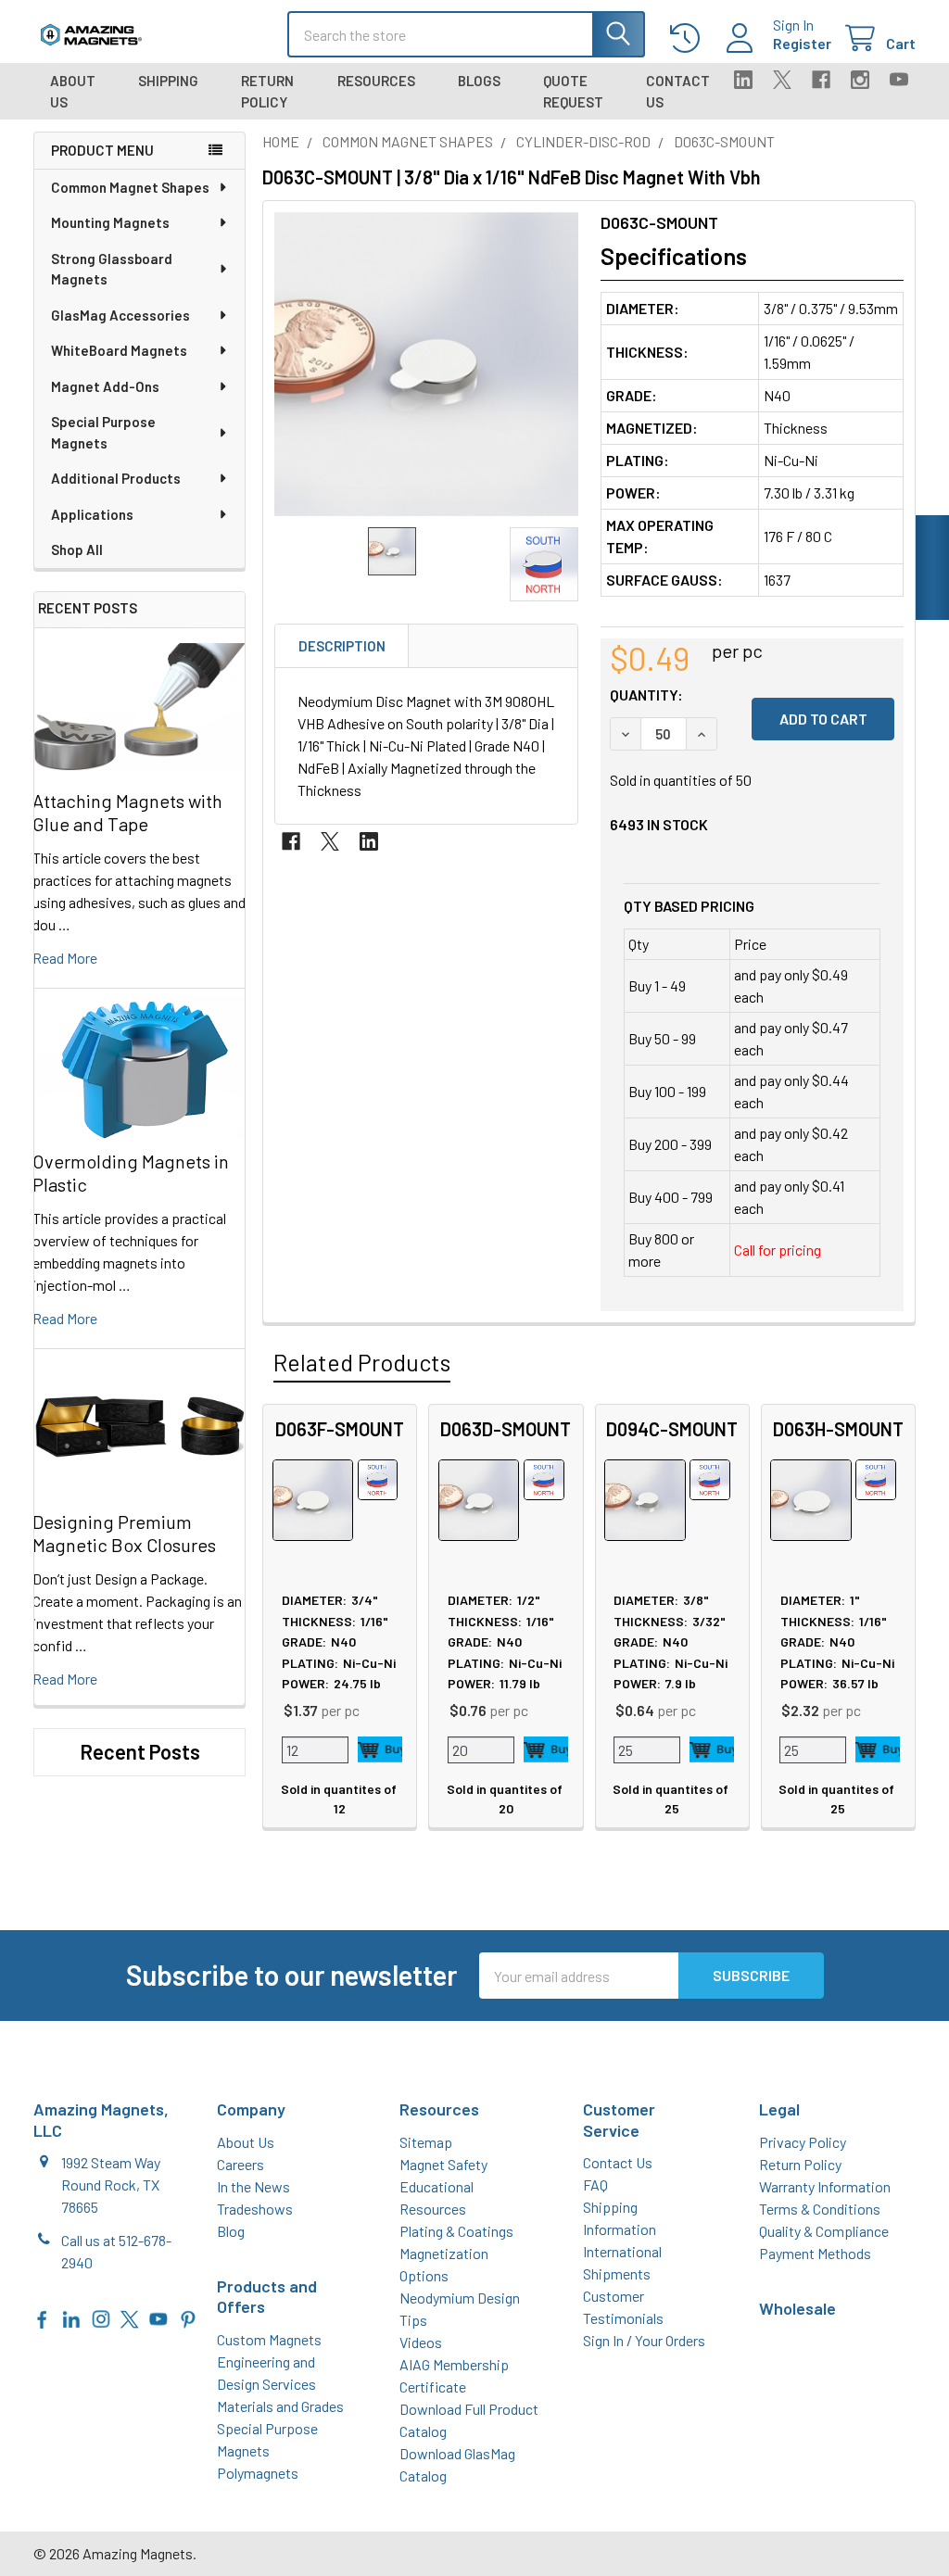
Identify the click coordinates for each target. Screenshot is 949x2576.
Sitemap (426, 2142)
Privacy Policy (803, 2142)
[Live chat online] (932, 568)
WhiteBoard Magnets (119, 350)
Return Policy (267, 91)
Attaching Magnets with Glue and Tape (127, 812)
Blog (231, 2231)
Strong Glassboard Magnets (112, 269)
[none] (426, 364)
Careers (240, 2164)
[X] (782, 80)
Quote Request (573, 91)
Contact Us (678, 91)
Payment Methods (815, 2253)
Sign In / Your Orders (644, 2340)
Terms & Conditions (820, 2209)
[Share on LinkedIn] (369, 841)
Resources (376, 81)
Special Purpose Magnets (103, 432)
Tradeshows (255, 2209)
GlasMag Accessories (120, 315)
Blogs (479, 81)
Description (342, 646)
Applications (92, 514)
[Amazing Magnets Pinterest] (188, 2317)
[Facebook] (821, 80)
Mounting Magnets (110, 222)
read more (65, 958)
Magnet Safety (443, 2164)
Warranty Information (825, 2186)
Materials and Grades (280, 2406)
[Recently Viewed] (689, 38)
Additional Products (116, 478)
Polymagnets (258, 2473)
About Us (73, 91)
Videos (421, 2342)
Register (802, 43)
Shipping (168, 81)
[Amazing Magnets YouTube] (158, 2317)
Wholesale (797, 2308)
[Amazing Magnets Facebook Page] (43, 2317)
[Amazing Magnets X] (130, 2317)
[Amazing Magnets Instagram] (101, 2317)
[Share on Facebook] (291, 841)
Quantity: (646, 695)
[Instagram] (860, 80)
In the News (253, 2186)
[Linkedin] (743, 80)
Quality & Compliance (824, 2231)
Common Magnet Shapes (130, 187)
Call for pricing (778, 1250)
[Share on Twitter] (330, 841)
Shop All (77, 549)
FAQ (595, 2185)
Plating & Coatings (456, 2231)
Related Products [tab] (362, 1362)
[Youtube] (899, 80)
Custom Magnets (269, 2339)
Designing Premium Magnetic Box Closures (124, 1533)
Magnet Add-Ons (105, 386)
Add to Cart (380, 1749)
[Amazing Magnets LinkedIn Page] (71, 2317)
